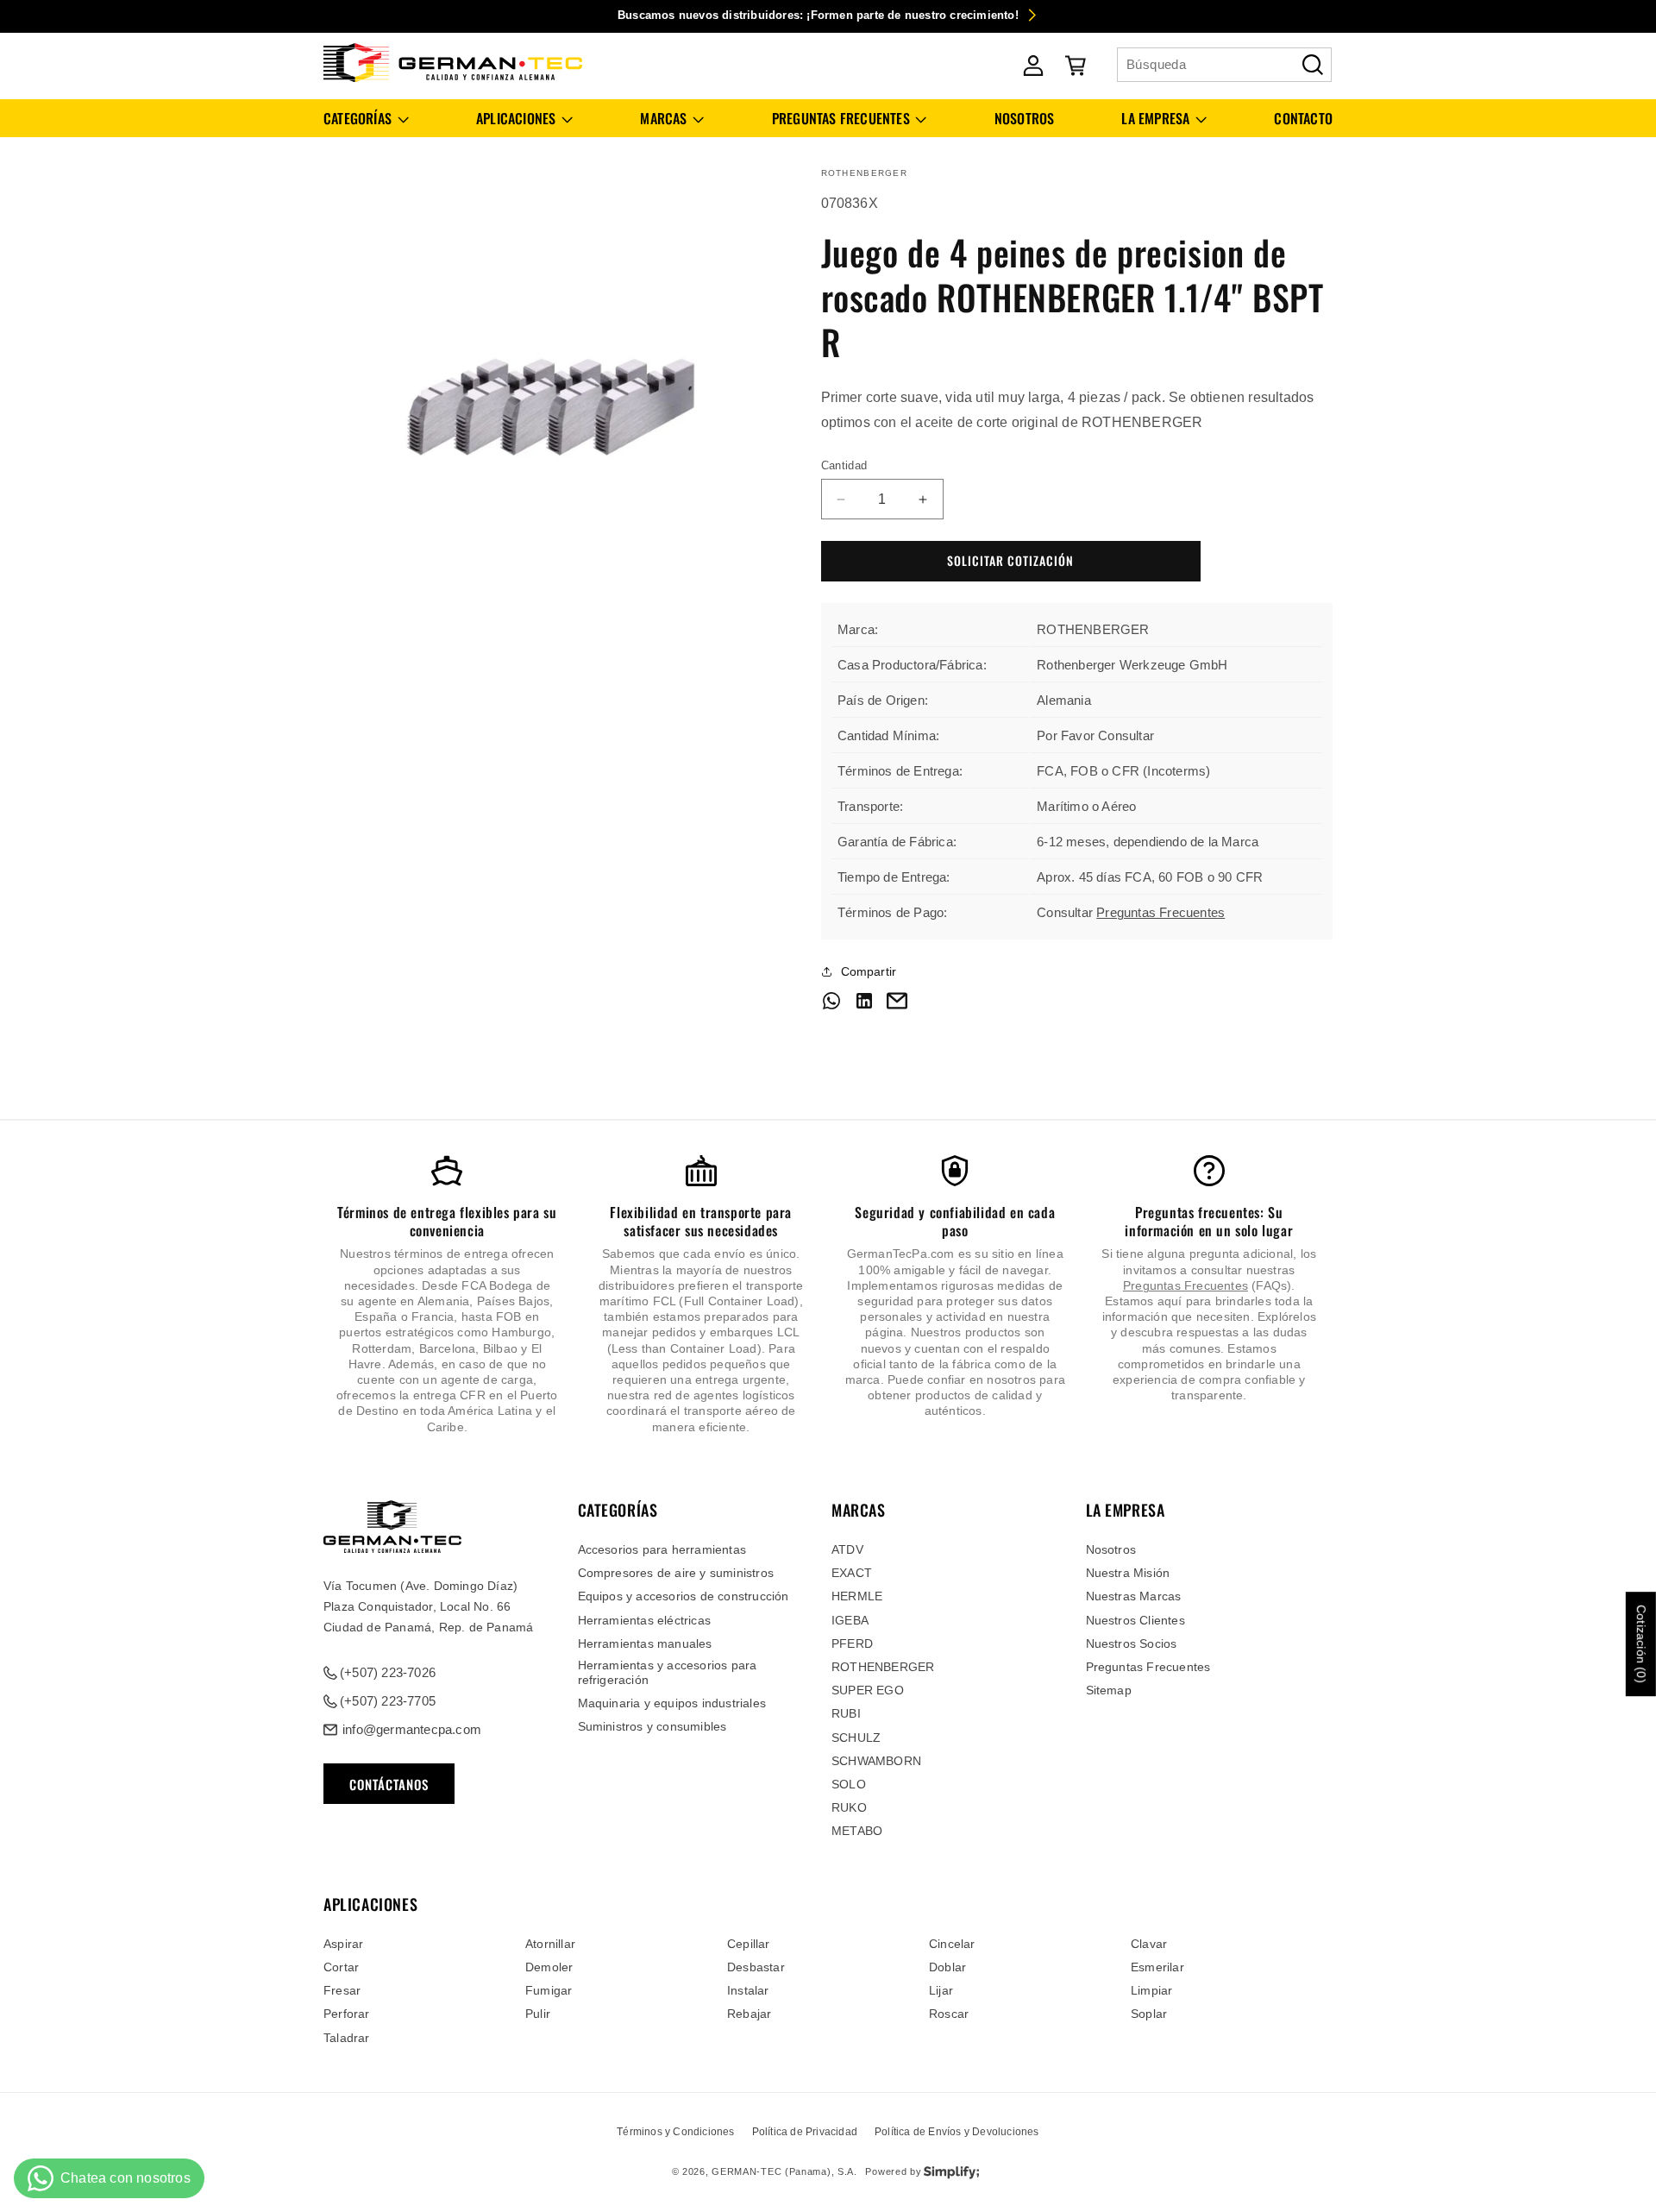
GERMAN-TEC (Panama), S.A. (784, 2172)
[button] (366, 119)
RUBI (846, 1714)
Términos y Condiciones (675, 2132)
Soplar (1149, 2014)
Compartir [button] (869, 971)
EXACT (852, 1573)
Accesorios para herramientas (662, 1549)
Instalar (748, 1990)
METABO (857, 1832)
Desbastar (756, 1967)
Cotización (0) (1641, 1644)
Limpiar (1151, 1990)
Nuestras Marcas (1134, 1597)
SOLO (849, 1784)
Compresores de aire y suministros (676, 1573)
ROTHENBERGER (883, 1667)
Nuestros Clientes (1135, 1620)
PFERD (852, 1643)
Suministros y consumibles (652, 1726)
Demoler (549, 1967)
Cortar (341, 1967)
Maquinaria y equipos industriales (672, 1703)
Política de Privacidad (805, 2132)
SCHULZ (856, 1738)
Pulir (538, 2014)
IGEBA (850, 1620)
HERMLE (857, 1597)
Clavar (1149, 1944)
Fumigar (549, 1990)
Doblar (947, 1967)
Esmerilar (1157, 1967)
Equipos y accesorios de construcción (684, 1597)
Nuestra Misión (1128, 1573)
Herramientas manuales (645, 1643)
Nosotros (1111, 1549)
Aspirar (343, 1944)
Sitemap (1109, 1690)
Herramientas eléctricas (645, 1620)
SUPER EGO (868, 1690)
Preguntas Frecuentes (1160, 912)
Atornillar (550, 1944)
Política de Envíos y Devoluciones (957, 2132)
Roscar (949, 2014)
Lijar (941, 1990)
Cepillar (749, 1944)
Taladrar (347, 2038)
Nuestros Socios (1132, 1643)
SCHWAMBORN (876, 1761)
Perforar (347, 2014)
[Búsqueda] (1313, 65)
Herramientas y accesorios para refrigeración (668, 1672)
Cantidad (844, 465)
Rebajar (749, 2014)
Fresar (342, 1990)
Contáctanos (389, 1784)
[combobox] (1224, 65)
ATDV (847, 1549)
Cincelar (952, 1944)
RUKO (849, 1807)
